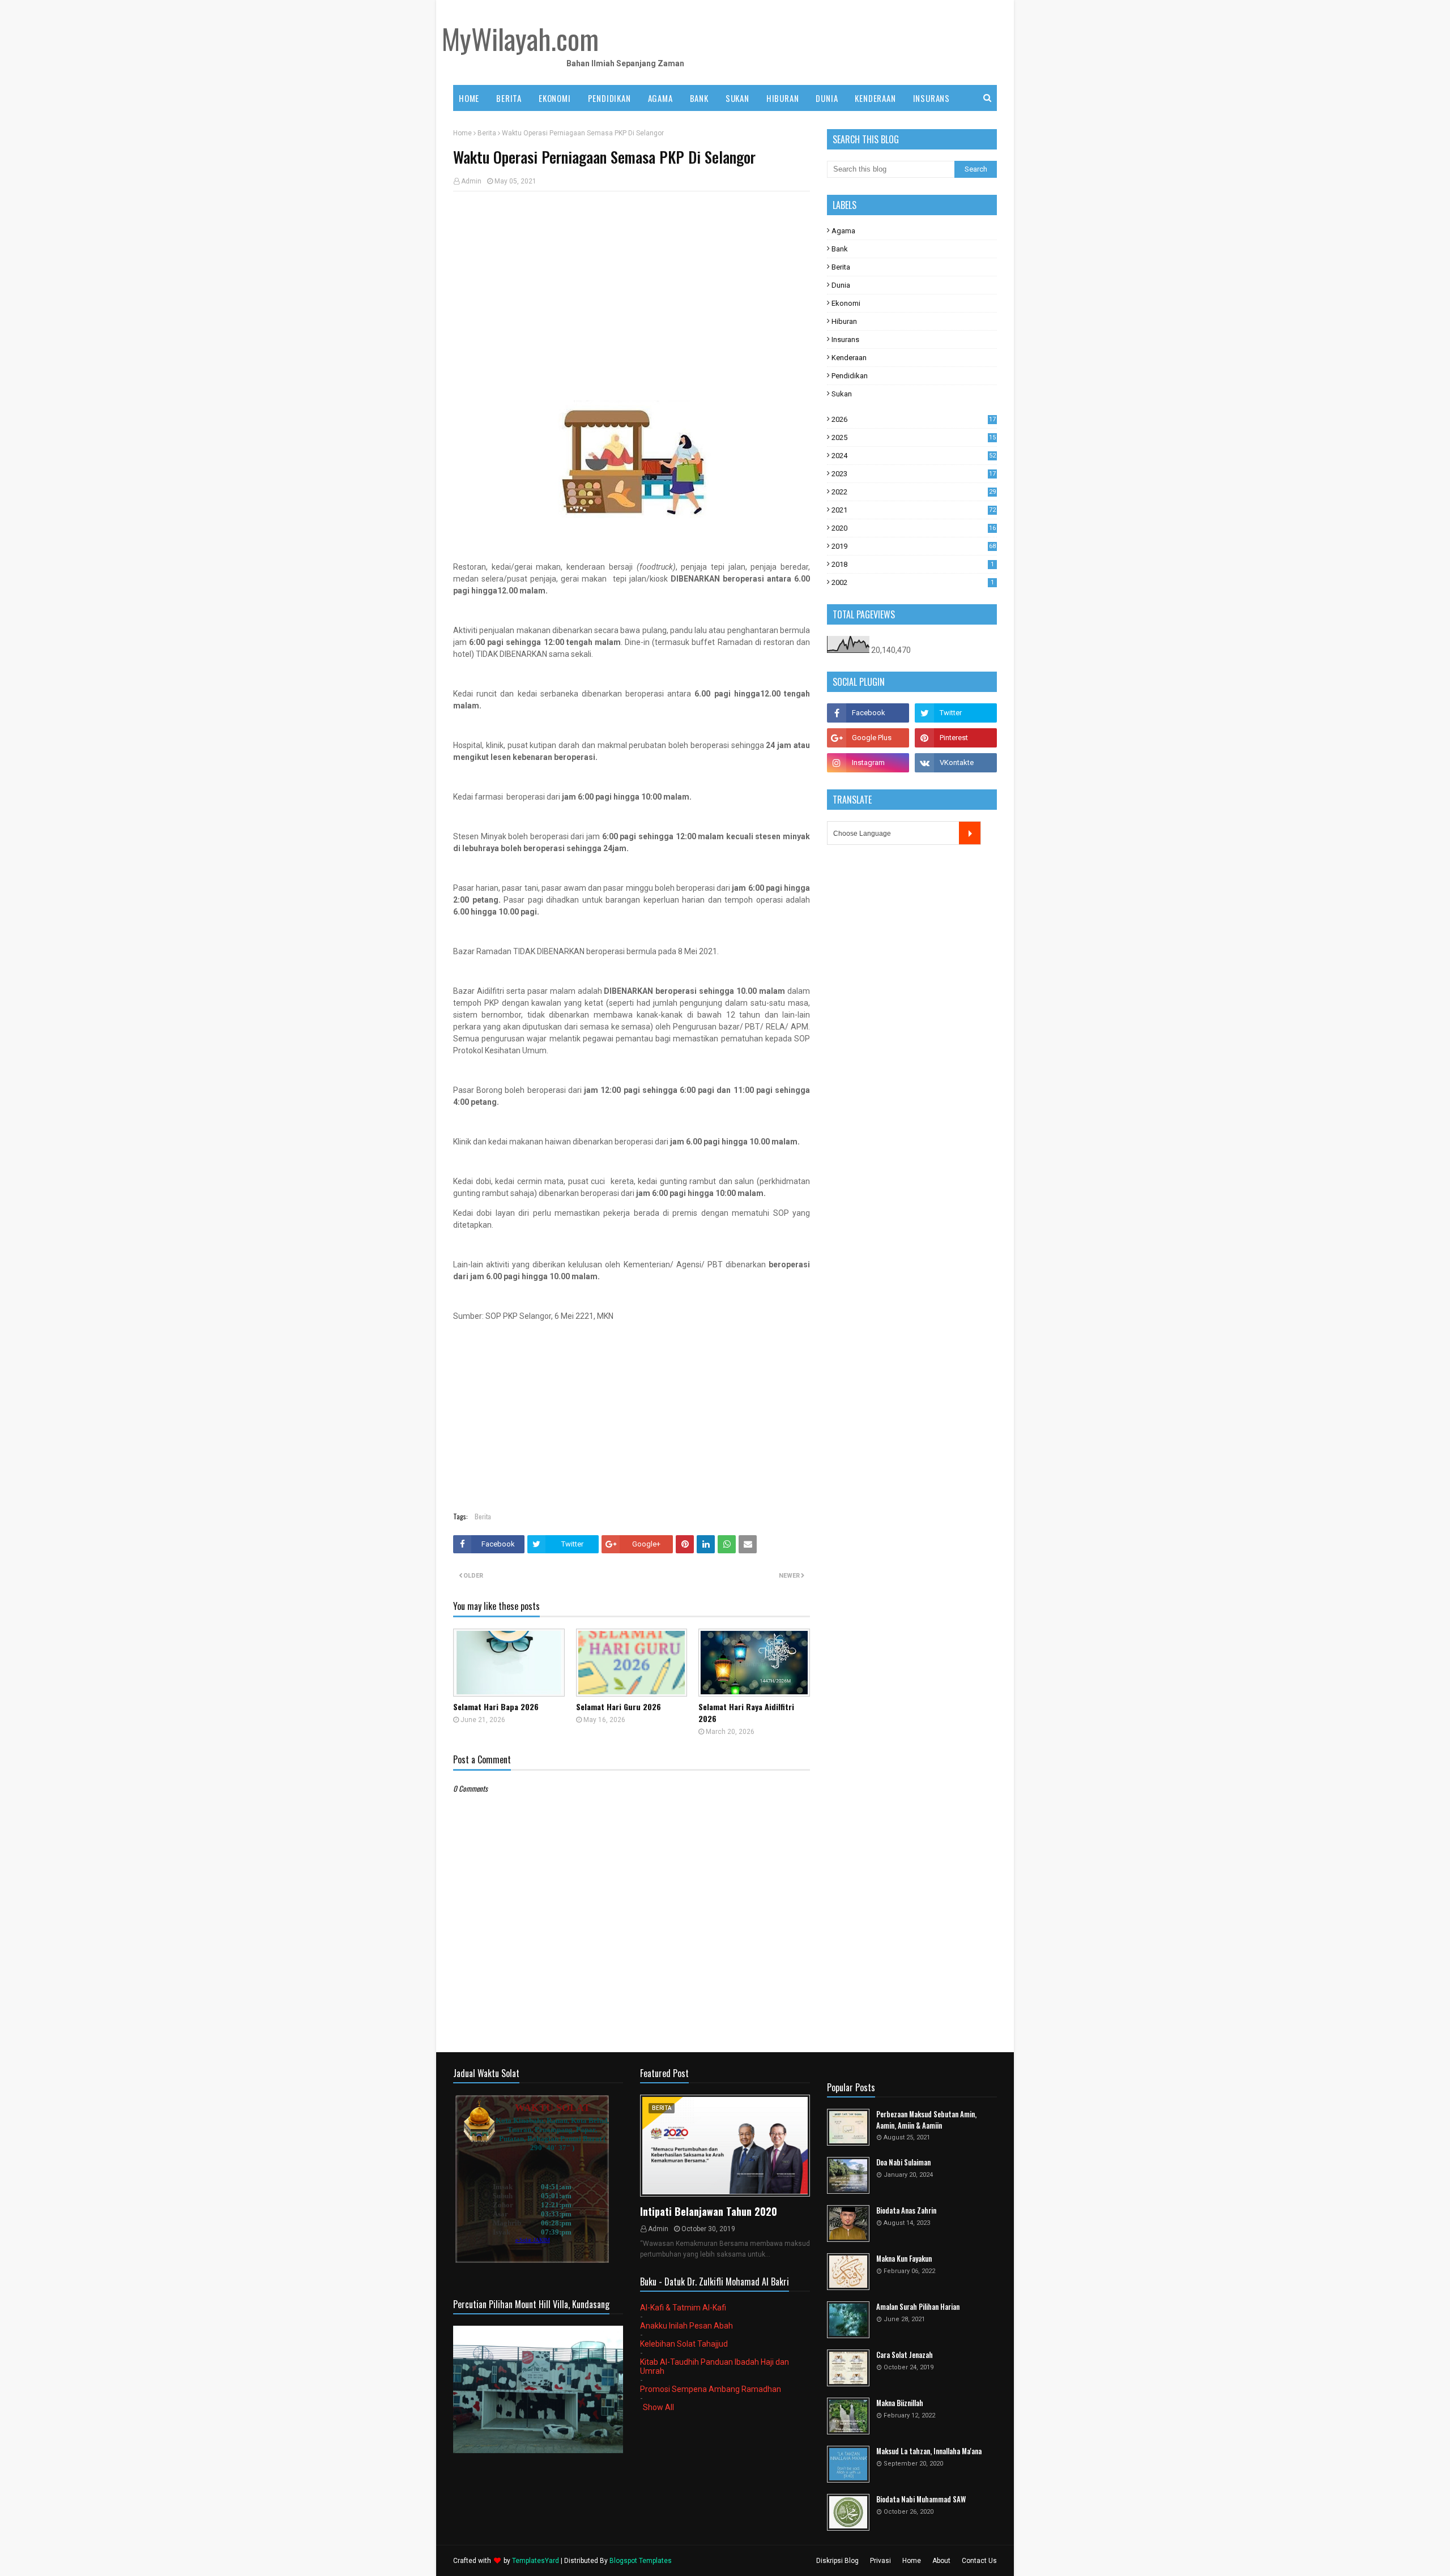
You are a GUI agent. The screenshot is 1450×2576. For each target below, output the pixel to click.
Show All (658, 2407)
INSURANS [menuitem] (931, 98)
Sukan (842, 394)
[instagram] (868, 763)
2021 (914, 510)
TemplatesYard (536, 2561)
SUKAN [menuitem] (737, 98)
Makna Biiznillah (900, 2403)
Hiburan (844, 321)
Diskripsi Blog (837, 2561)
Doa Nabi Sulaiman (903, 2162)
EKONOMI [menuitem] (555, 98)
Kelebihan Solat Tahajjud (684, 2344)
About (941, 2561)
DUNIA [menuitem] (827, 98)
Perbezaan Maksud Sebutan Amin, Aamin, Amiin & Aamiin (926, 2120)
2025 (914, 437)
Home (462, 133)
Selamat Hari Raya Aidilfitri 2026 (746, 1712)
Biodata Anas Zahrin (906, 2210)
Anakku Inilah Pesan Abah (686, 2326)
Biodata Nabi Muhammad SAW (921, 2499)
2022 (914, 492)
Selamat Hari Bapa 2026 (496, 1706)
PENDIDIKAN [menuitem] (609, 98)
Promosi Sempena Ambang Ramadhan (711, 2389)
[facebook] (868, 713)
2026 (914, 419)
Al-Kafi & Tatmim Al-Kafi (683, 2308)
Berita (487, 133)
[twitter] (956, 713)
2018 (913, 564)
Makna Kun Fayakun (904, 2259)
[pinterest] (956, 738)
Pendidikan (850, 376)
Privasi (880, 2561)
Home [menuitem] (469, 98)
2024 (914, 456)
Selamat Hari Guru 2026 (619, 1706)
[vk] (956, 763)
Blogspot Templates (641, 2561)
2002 (913, 582)
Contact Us (979, 2561)
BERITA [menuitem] (509, 98)
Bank (840, 249)
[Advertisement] (632, 282)
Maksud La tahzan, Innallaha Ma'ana (929, 2451)
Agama (843, 231)
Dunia (841, 285)
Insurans (845, 339)
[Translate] (970, 833)
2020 (914, 528)
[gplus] (868, 738)
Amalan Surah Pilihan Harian (918, 2307)
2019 (914, 546)
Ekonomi (846, 303)
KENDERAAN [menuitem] (875, 98)
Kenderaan (849, 358)
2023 (914, 474)
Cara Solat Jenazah (905, 2355)
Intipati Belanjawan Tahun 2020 (709, 2211)
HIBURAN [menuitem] (783, 98)
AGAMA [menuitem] (660, 98)
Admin (471, 181)
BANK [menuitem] (699, 98)
